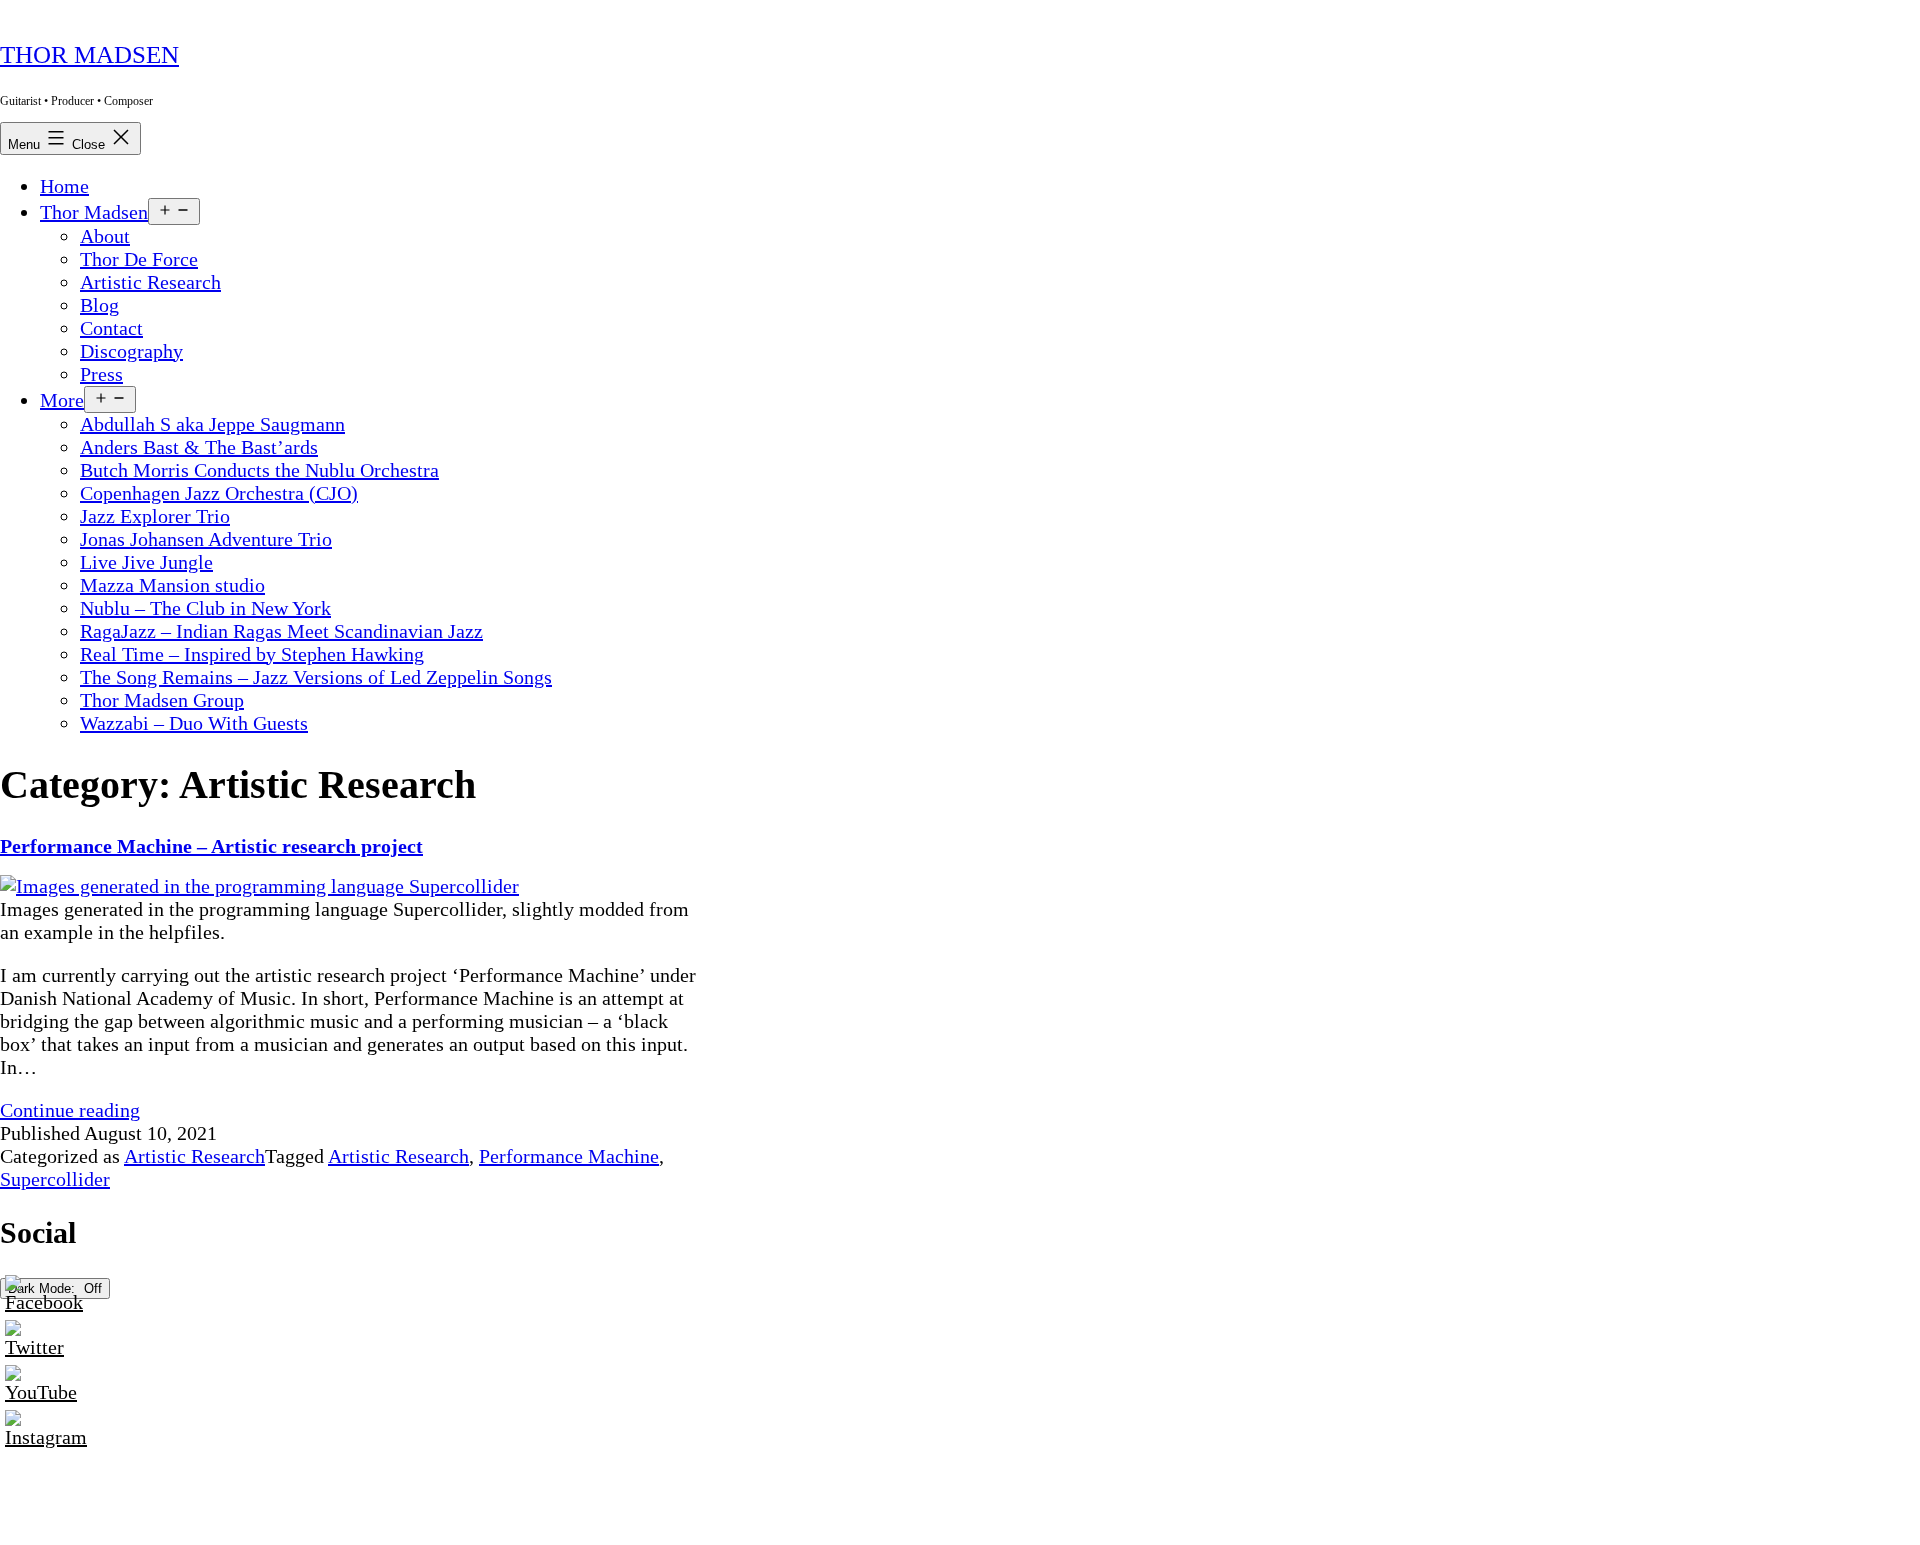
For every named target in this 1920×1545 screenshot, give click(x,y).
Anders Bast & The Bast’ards (199, 447)
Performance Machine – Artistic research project (211, 846)
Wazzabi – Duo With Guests (194, 723)
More (62, 400)
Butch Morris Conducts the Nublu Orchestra (259, 470)
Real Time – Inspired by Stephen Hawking (252, 654)
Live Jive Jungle (146, 562)
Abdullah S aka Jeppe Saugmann (212, 424)
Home (64, 186)
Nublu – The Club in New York (205, 608)
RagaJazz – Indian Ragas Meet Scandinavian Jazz (281, 631)
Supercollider (55, 1179)
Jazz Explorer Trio (155, 516)
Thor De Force (139, 259)
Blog (99, 305)
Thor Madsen (89, 54)
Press (101, 374)
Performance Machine (569, 1156)
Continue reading (70, 1110)
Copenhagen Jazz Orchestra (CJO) (219, 493)
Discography (131, 351)
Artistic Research (150, 282)
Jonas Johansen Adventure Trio (206, 539)
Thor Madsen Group (162, 700)
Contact (111, 328)
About (105, 236)
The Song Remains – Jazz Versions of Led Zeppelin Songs (316, 677)
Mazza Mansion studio (172, 585)
